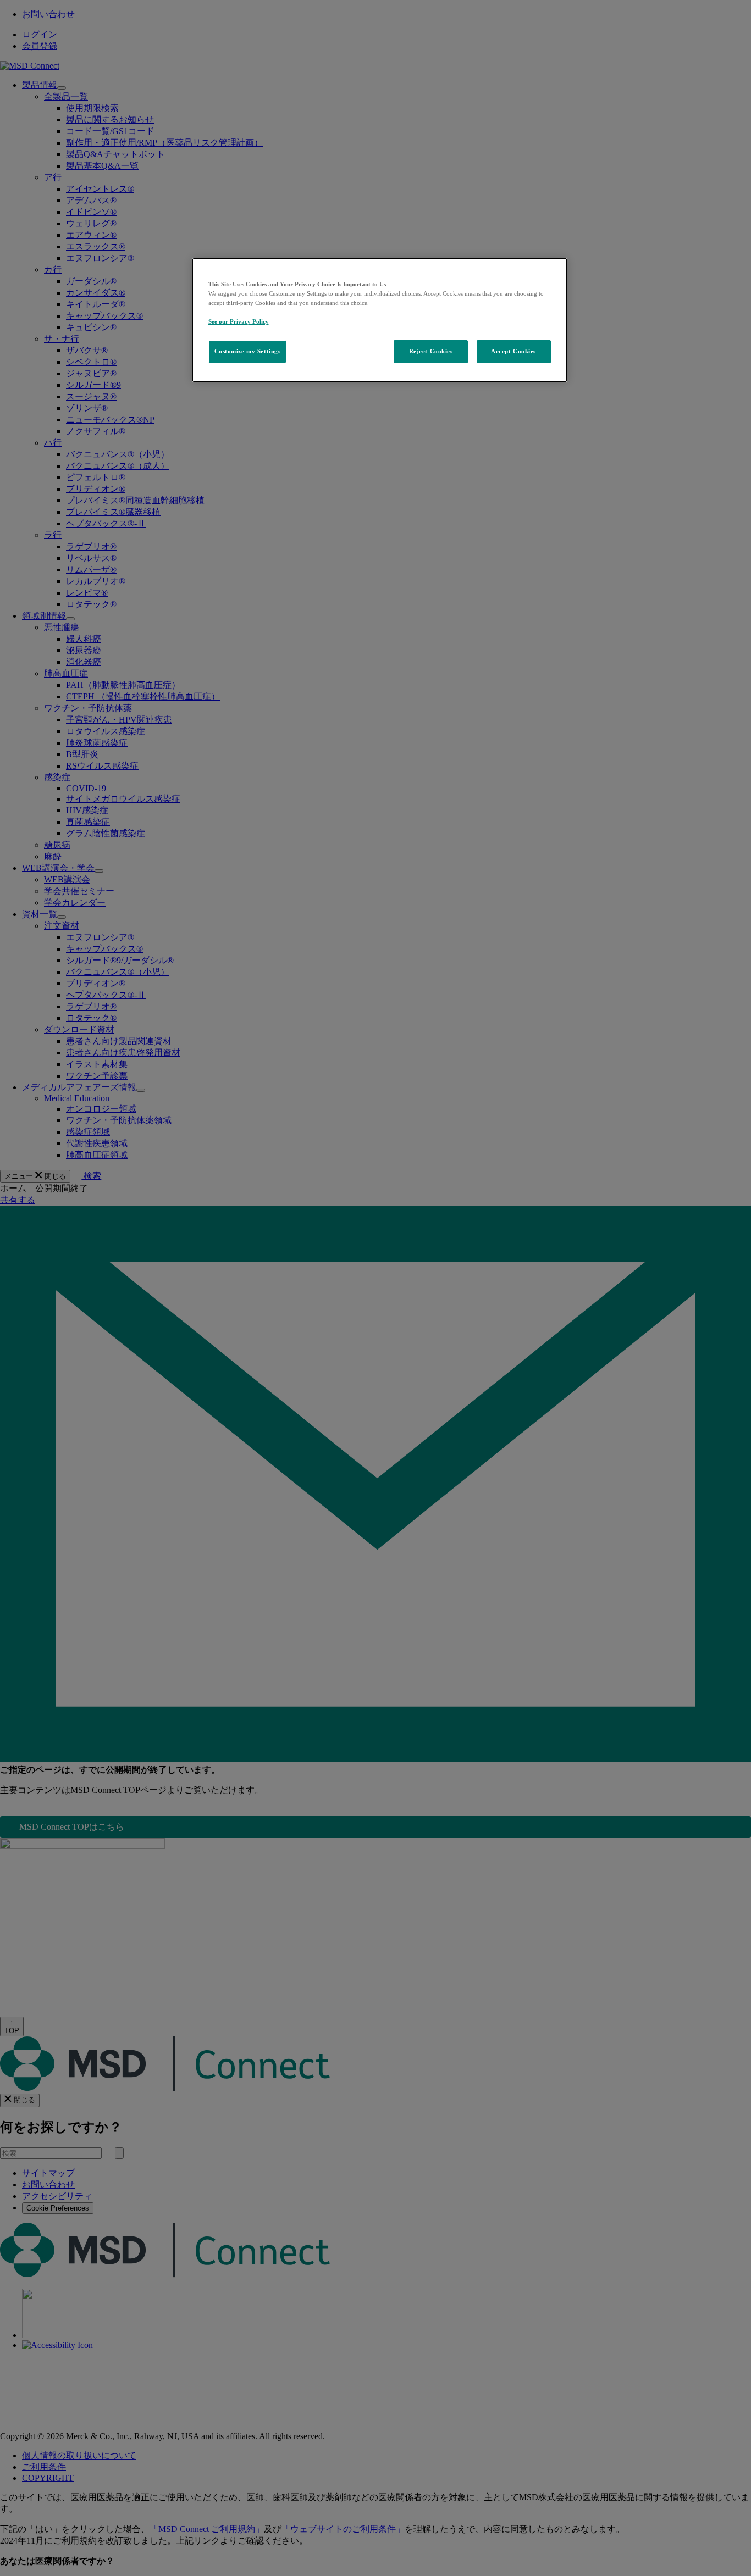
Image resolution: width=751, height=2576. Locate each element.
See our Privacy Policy (239, 321)
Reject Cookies (431, 351)
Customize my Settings (248, 351)
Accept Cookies (513, 351)
